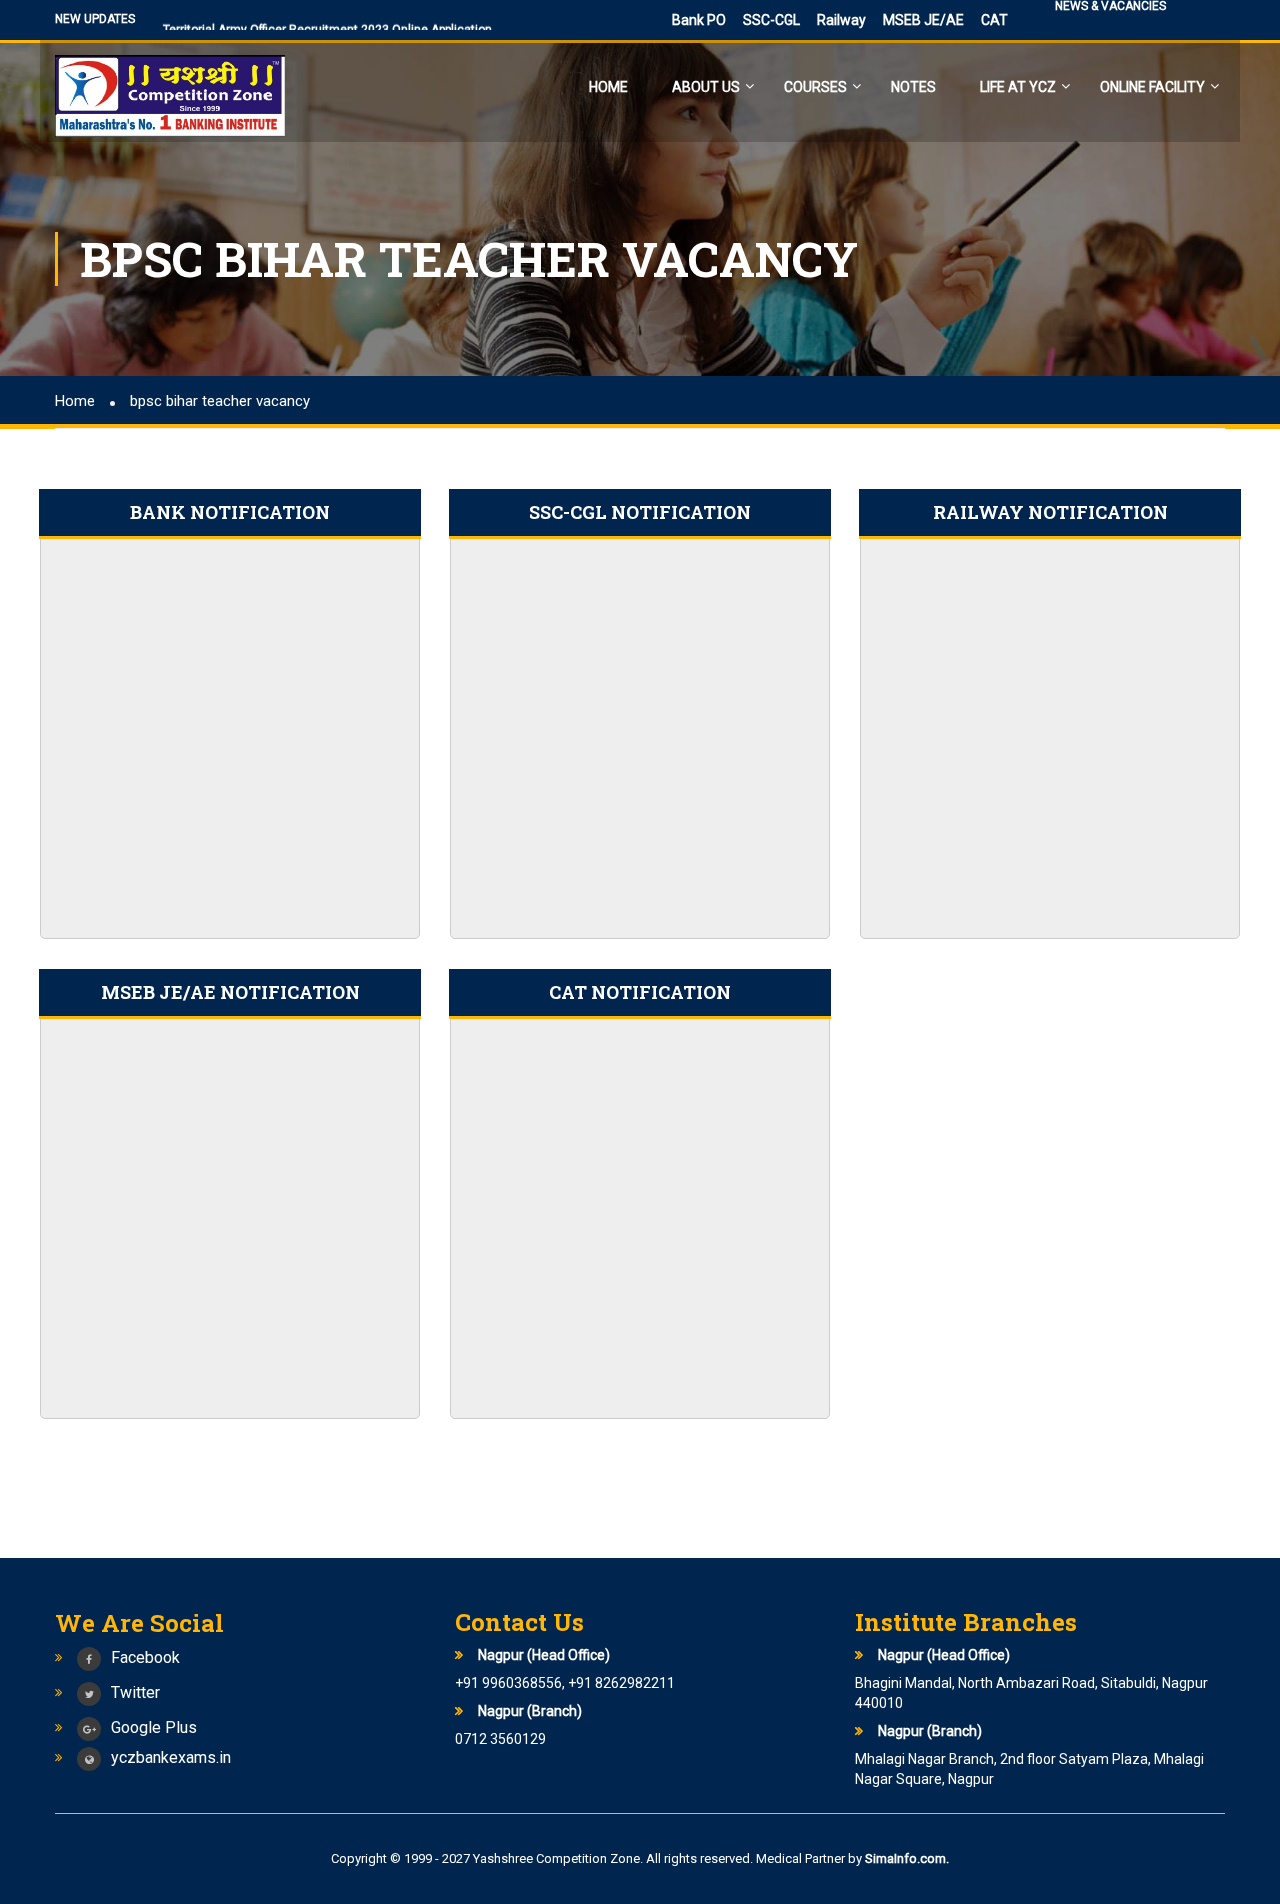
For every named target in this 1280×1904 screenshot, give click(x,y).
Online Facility (1152, 87)
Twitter (135, 1692)
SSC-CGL (771, 20)
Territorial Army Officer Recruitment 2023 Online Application (327, 24)
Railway (841, 20)
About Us (706, 87)
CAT (994, 20)
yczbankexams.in (171, 1757)
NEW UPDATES (95, 19)
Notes (913, 87)
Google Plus (154, 1727)
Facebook (145, 1657)
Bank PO (699, 20)
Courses (815, 87)
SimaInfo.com (905, 1858)
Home (608, 87)
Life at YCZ (1018, 87)
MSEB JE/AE (923, 20)
